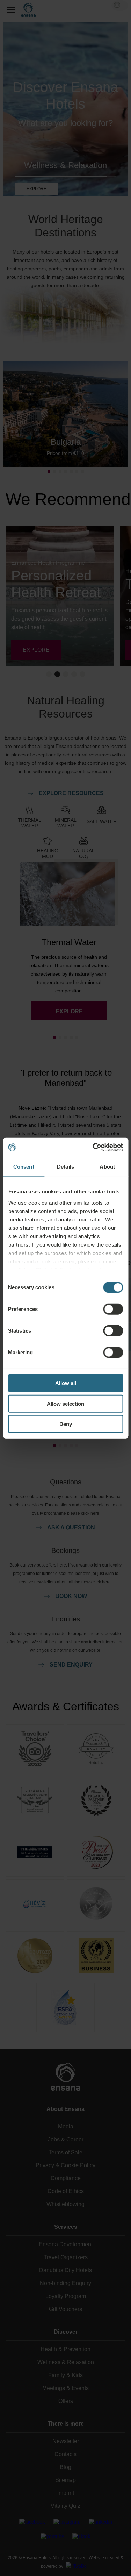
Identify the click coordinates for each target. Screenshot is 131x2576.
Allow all (66, 1383)
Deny (66, 1424)
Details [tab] (65, 1167)
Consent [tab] (24, 1167)
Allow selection (65, 1403)
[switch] (113, 1309)
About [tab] (107, 1167)
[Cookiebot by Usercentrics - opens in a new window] (93, 1147)
